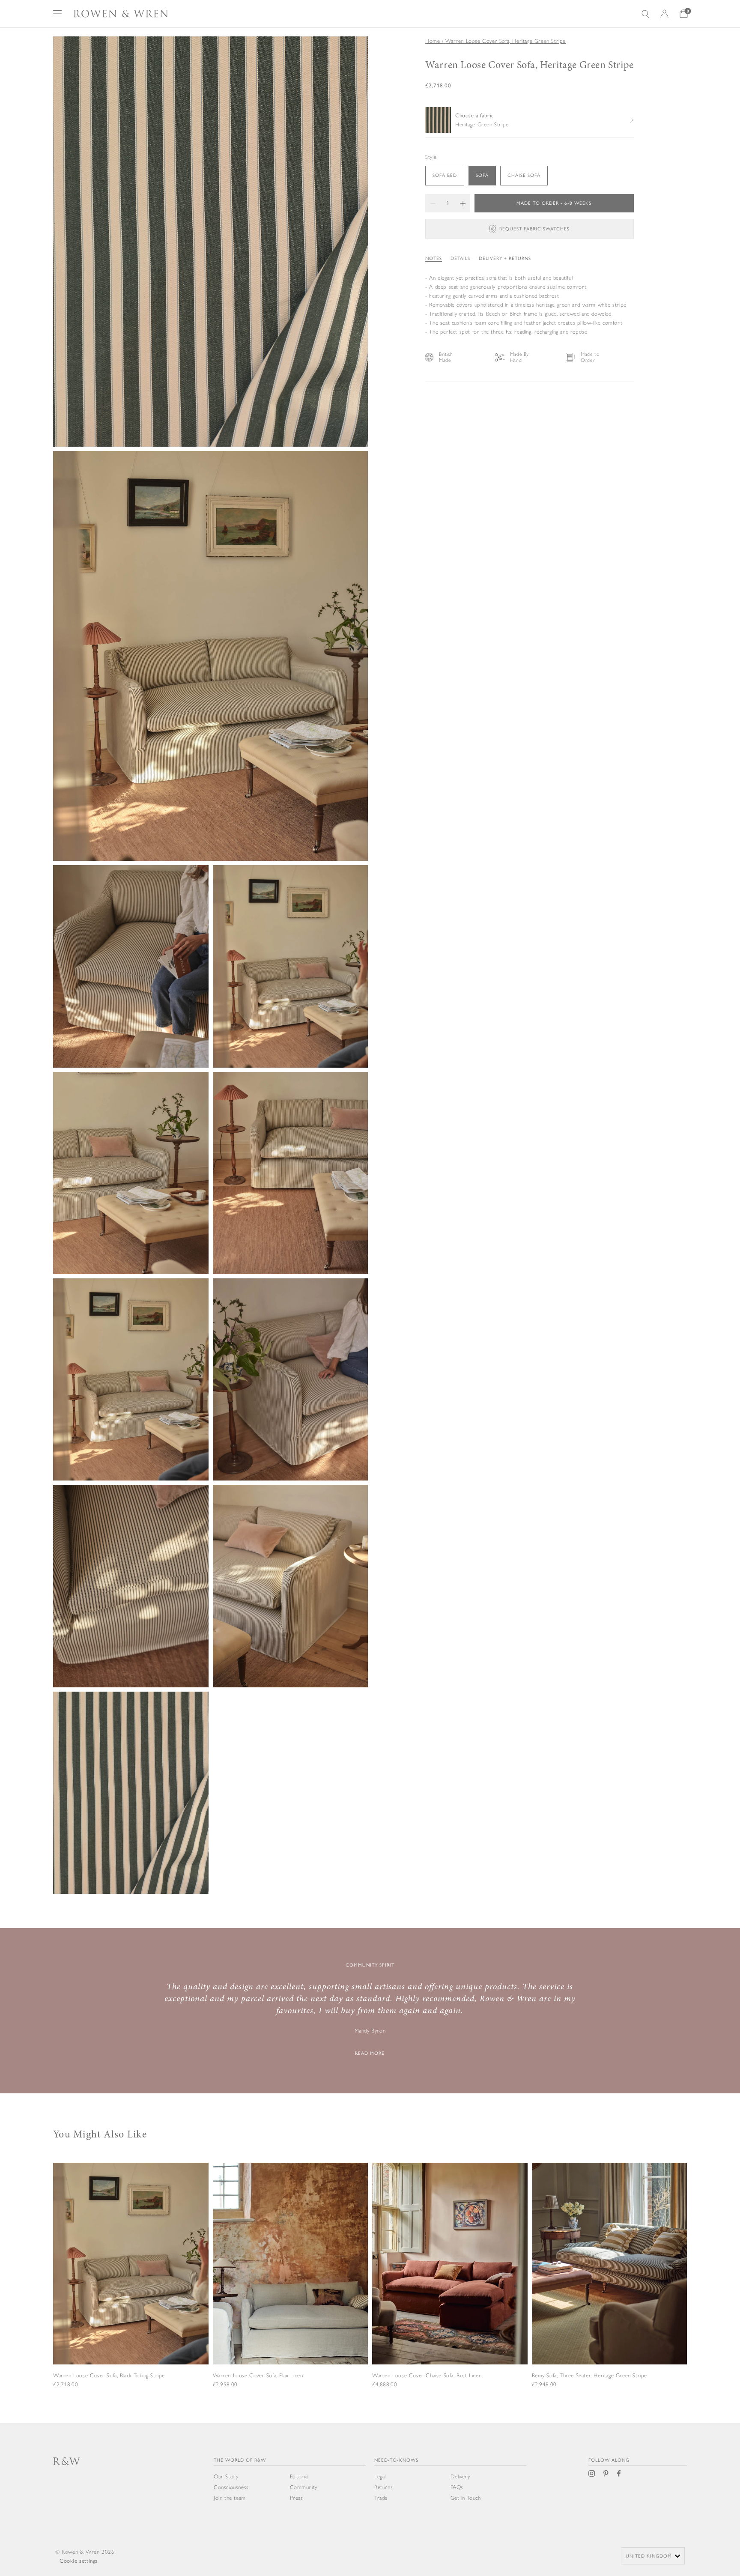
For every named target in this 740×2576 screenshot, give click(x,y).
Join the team (230, 2498)
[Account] (664, 14)
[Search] (645, 14)
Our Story (226, 2476)
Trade (381, 2498)
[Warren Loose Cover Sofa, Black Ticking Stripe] (131, 2287)
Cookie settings (79, 2561)
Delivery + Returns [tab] (505, 258)
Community (304, 2487)
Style (431, 157)
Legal (380, 2476)
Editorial (299, 2476)
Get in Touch (466, 2498)
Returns (383, 2487)
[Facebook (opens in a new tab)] (619, 2473)
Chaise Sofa (524, 175)
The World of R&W (240, 2460)
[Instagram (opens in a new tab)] (592, 2473)
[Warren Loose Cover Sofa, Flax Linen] (291, 2287)
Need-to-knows (396, 2460)
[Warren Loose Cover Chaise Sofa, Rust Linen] (450, 2287)
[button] (433, 203)
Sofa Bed (445, 175)
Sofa (482, 175)
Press (297, 2498)
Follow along (609, 2460)
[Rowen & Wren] (121, 14)
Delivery (460, 2476)
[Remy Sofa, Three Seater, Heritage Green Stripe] (610, 2287)
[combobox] (653, 2556)
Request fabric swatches (534, 229)
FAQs (457, 2487)
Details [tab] (460, 258)
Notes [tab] (434, 258)
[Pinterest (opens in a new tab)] (606, 2473)
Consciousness (231, 2487)
